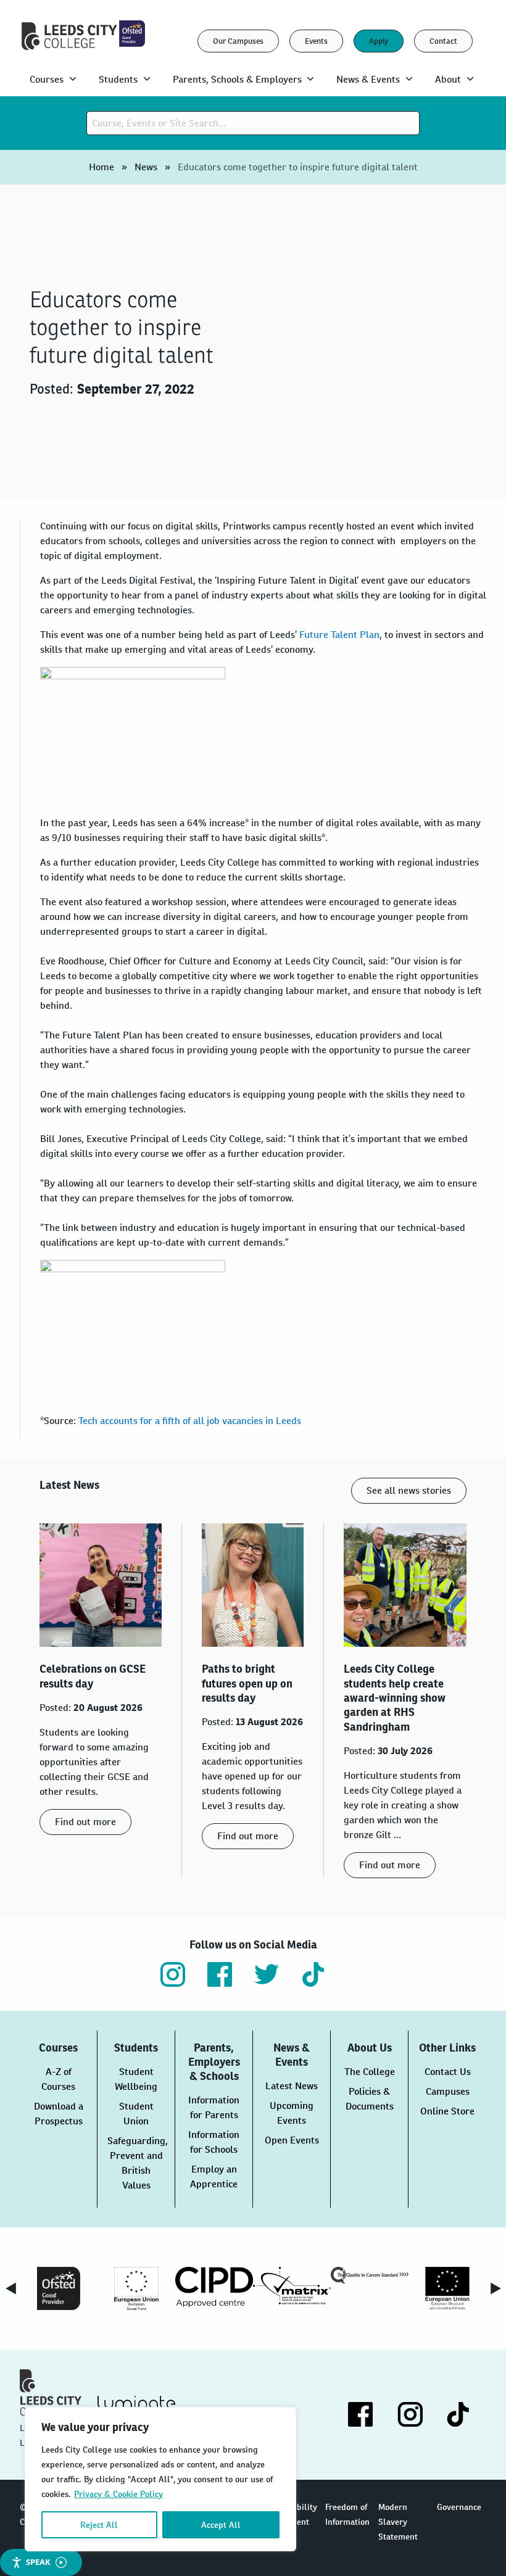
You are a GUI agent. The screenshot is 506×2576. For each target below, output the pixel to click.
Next (496, 2288)
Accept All (221, 2525)
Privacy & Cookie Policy (118, 2494)
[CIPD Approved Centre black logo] (214, 2287)
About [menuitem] (448, 79)
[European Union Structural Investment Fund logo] (447, 2288)
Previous (10, 2288)
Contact (443, 41)
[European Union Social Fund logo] (136, 2288)
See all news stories (409, 1490)
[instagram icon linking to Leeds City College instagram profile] (173, 1974)
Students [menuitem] (118, 79)
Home (102, 167)
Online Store (447, 2111)
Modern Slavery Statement (398, 2522)
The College (370, 2072)
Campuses (448, 2091)
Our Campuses (238, 41)
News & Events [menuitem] (368, 79)
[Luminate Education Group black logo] (136, 2405)
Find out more (85, 1822)
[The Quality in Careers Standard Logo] (370, 2275)
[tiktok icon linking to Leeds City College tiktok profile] (313, 1974)
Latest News (292, 2086)
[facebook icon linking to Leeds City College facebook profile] (220, 1974)
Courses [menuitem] (47, 79)
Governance (459, 2507)
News (146, 167)
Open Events (292, 2140)
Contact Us (448, 2072)
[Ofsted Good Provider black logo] (59, 2288)
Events (316, 41)
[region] (160, 2479)
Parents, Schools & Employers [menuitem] (237, 79)
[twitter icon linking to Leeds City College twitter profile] (267, 1974)
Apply (379, 41)
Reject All (99, 2525)
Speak (38, 2562)
